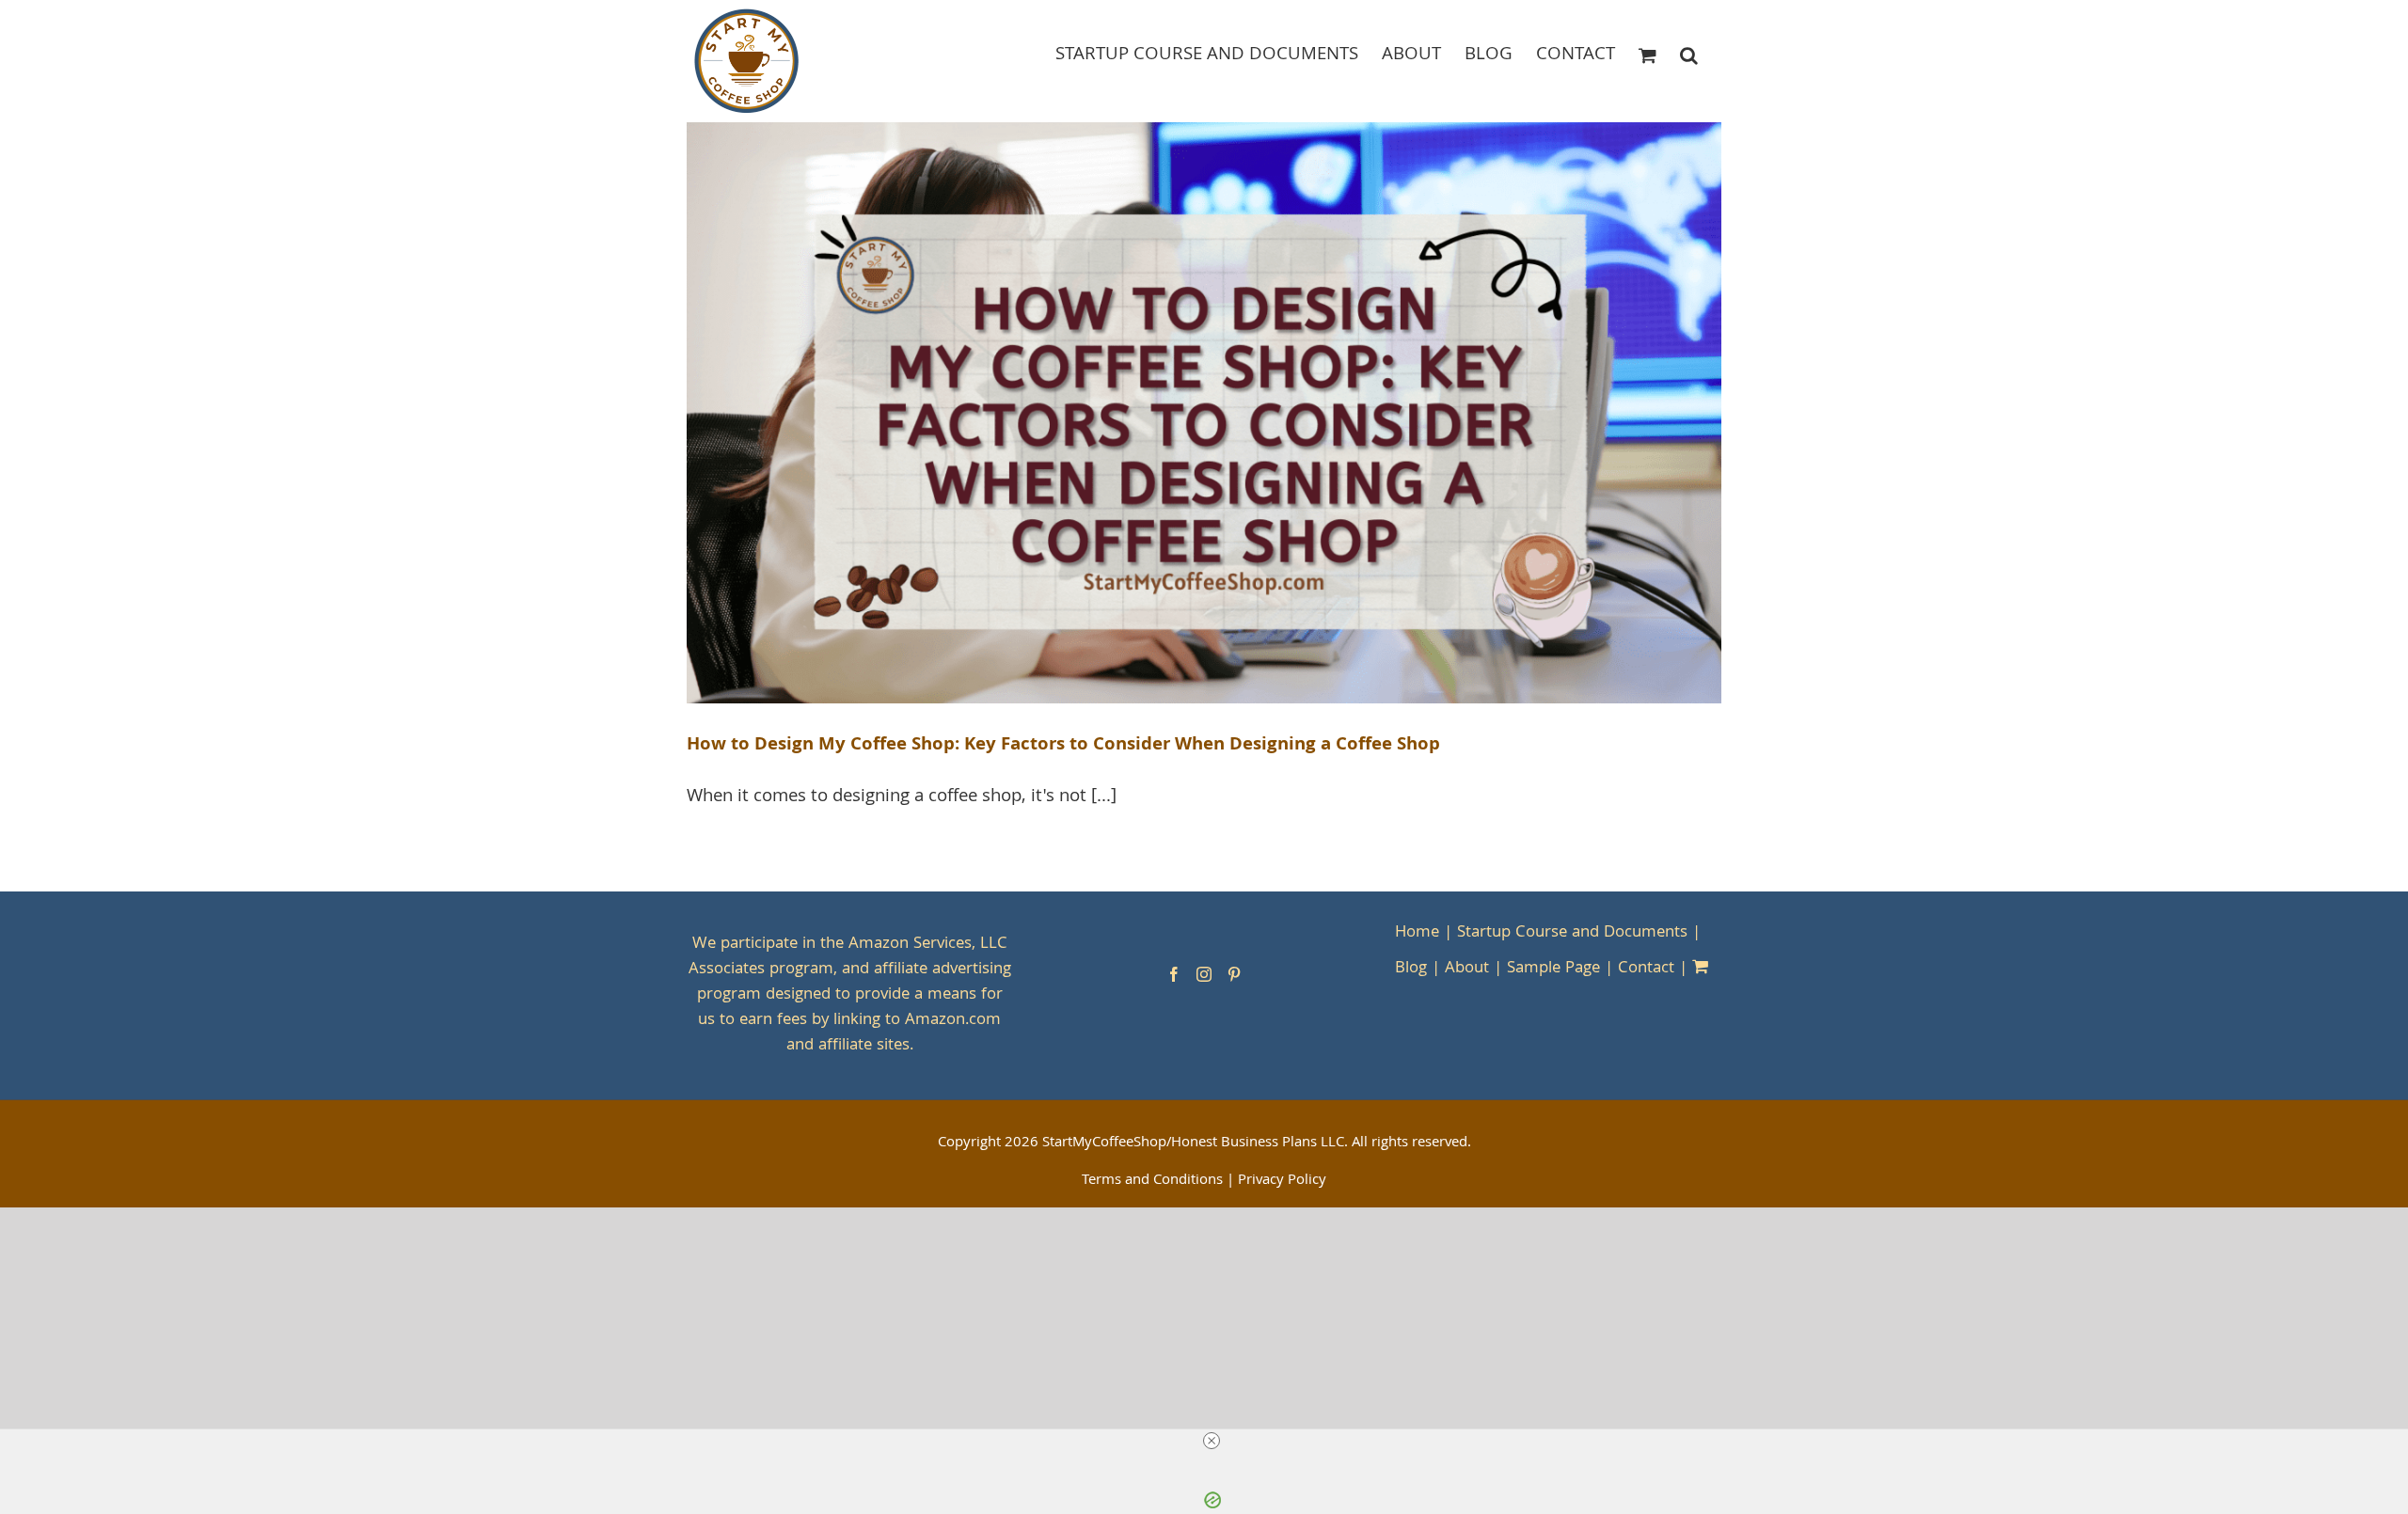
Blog (1411, 969)
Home (1417, 933)
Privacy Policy (1282, 1181)
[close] (1212, 1441)
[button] (1689, 54)
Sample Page (1553, 969)
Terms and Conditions (1152, 1181)
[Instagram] (1204, 974)
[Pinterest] (1234, 974)
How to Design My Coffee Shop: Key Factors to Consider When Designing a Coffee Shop (1063, 746)
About (1467, 969)
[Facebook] (1174, 974)
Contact (1646, 969)
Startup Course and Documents (1572, 933)
